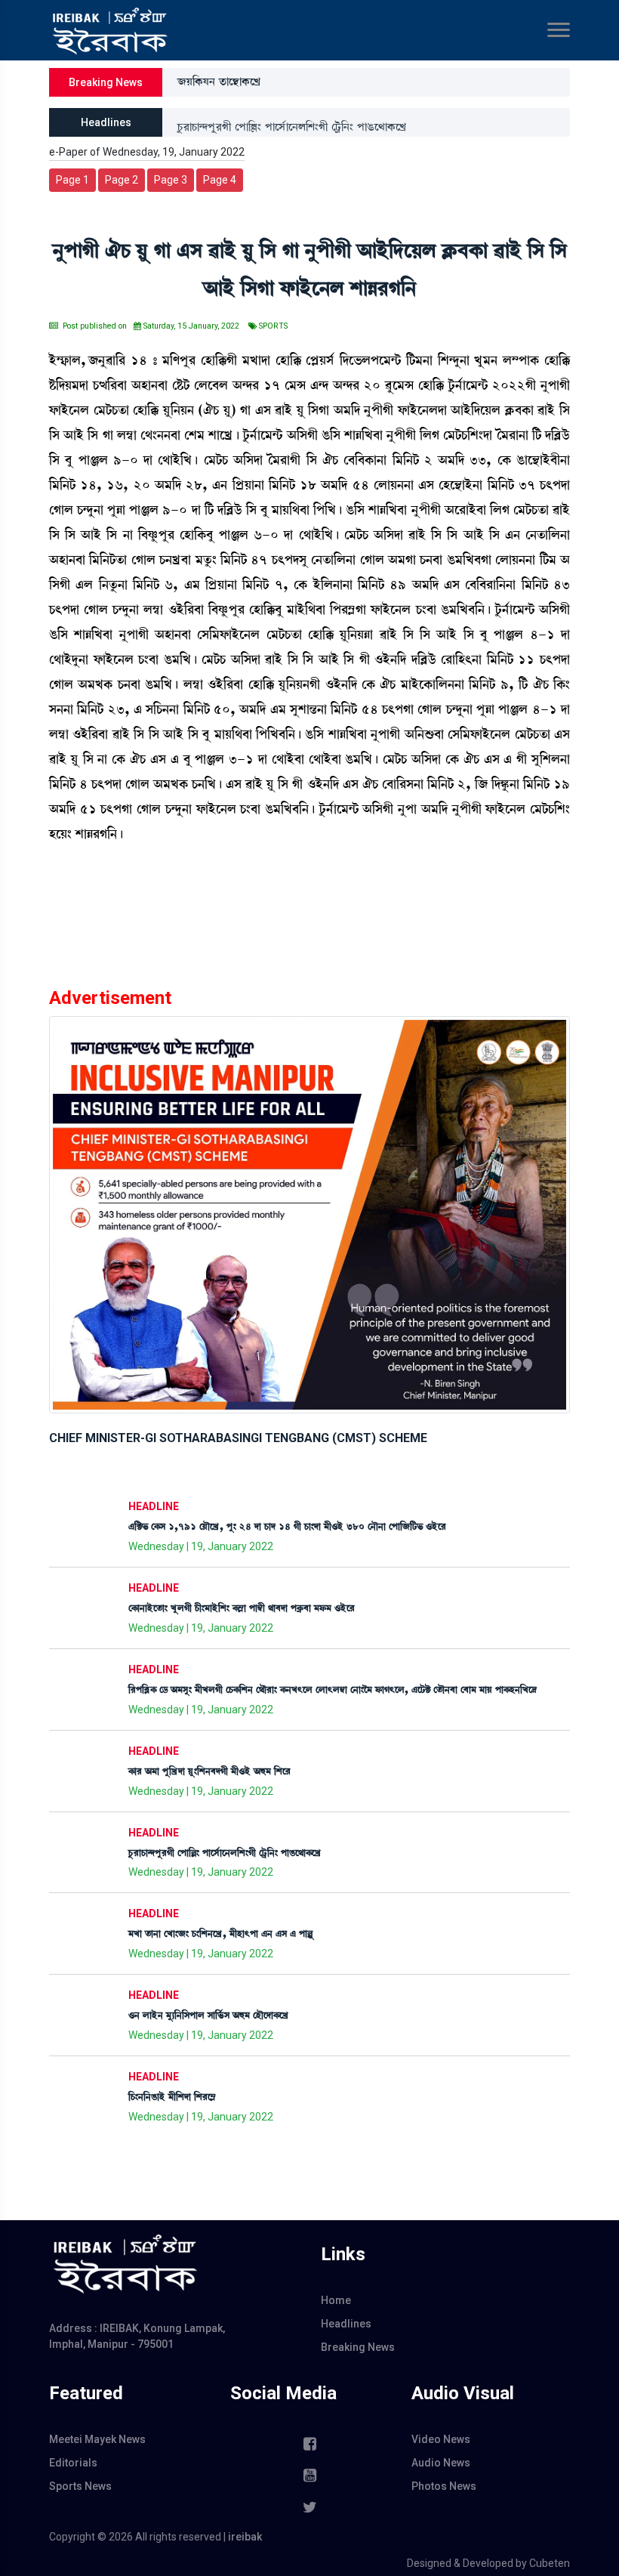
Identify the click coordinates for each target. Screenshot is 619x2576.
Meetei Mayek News (97, 2439)
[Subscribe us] (309, 2476)
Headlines (346, 2324)
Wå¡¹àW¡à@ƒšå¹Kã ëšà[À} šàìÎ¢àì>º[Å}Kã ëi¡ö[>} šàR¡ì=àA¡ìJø (292, 122)
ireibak (245, 2537)
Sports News (80, 2486)
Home (336, 2300)
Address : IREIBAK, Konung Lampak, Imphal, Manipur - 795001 (137, 2336)
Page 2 (122, 180)
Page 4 (220, 180)
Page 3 (171, 180)
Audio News (441, 2463)
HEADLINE (154, 1506)
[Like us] (309, 2444)
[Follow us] (309, 2507)
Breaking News (358, 2347)
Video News (441, 2439)
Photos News (444, 2486)
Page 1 (72, 180)
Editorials (73, 2463)
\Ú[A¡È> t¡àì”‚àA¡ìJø (219, 82)
